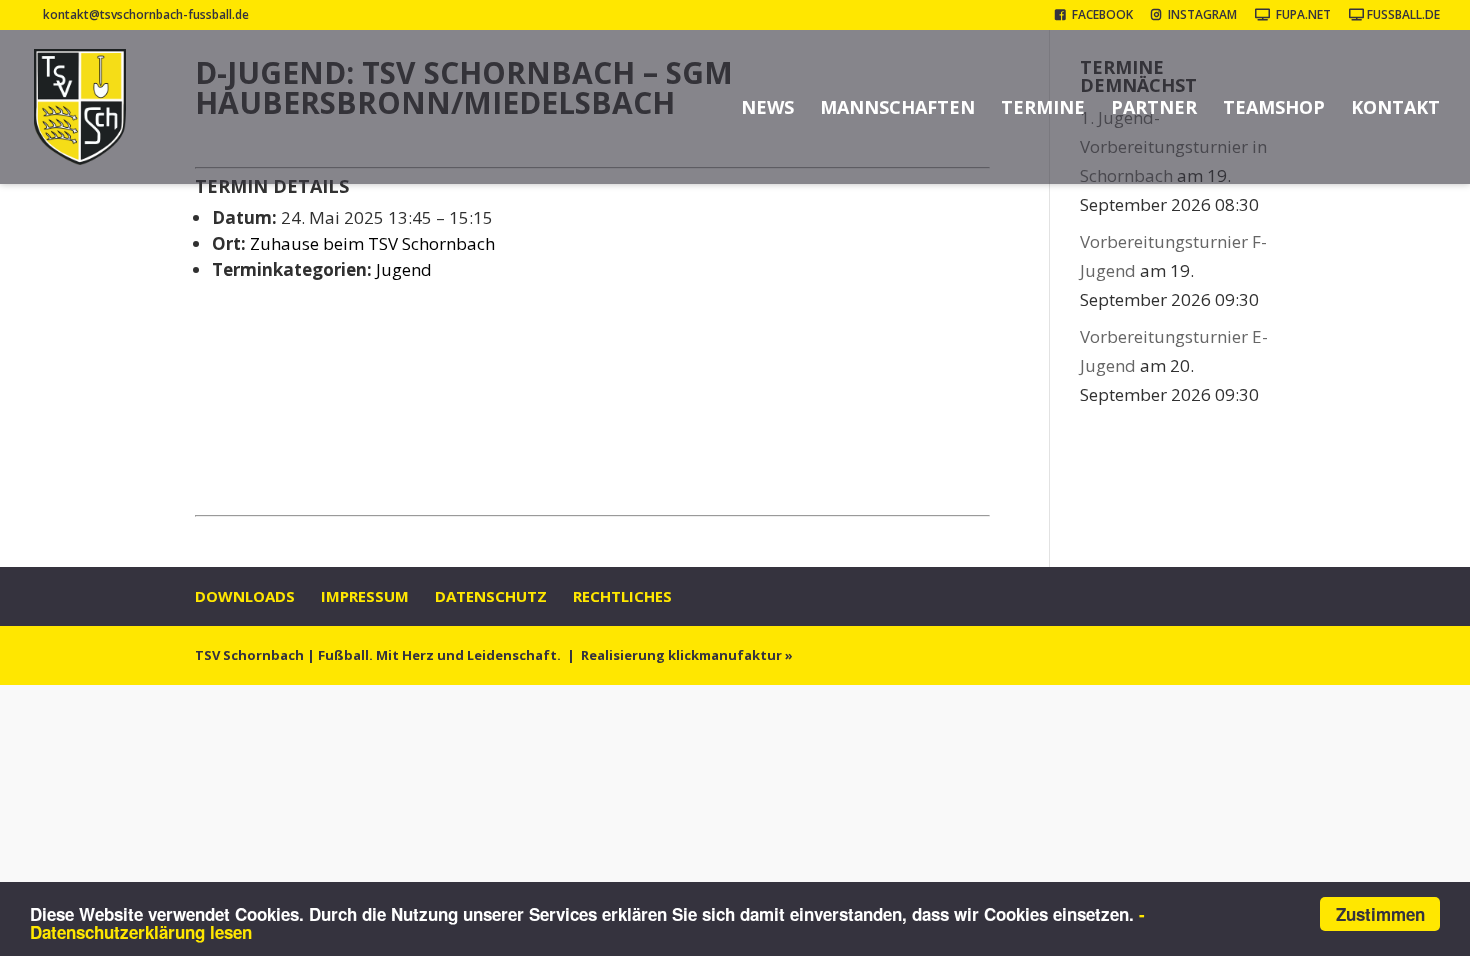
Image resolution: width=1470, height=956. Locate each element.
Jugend (404, 269)
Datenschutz (491, 596)
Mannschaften (897, 109)
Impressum (365, 596)
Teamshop (1274, 109)
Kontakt (1395, 109)
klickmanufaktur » (730, 655)
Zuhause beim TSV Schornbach (372, 243)
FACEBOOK (1099, 16)
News (767, 109)
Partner (1154, 109)
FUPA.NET (1300, 16)
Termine (1043, 109)
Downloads (245, 596)
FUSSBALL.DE (1402, 16)
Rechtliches (622, 596)
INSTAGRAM (1199, 16)
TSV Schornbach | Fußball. (284, 655)
